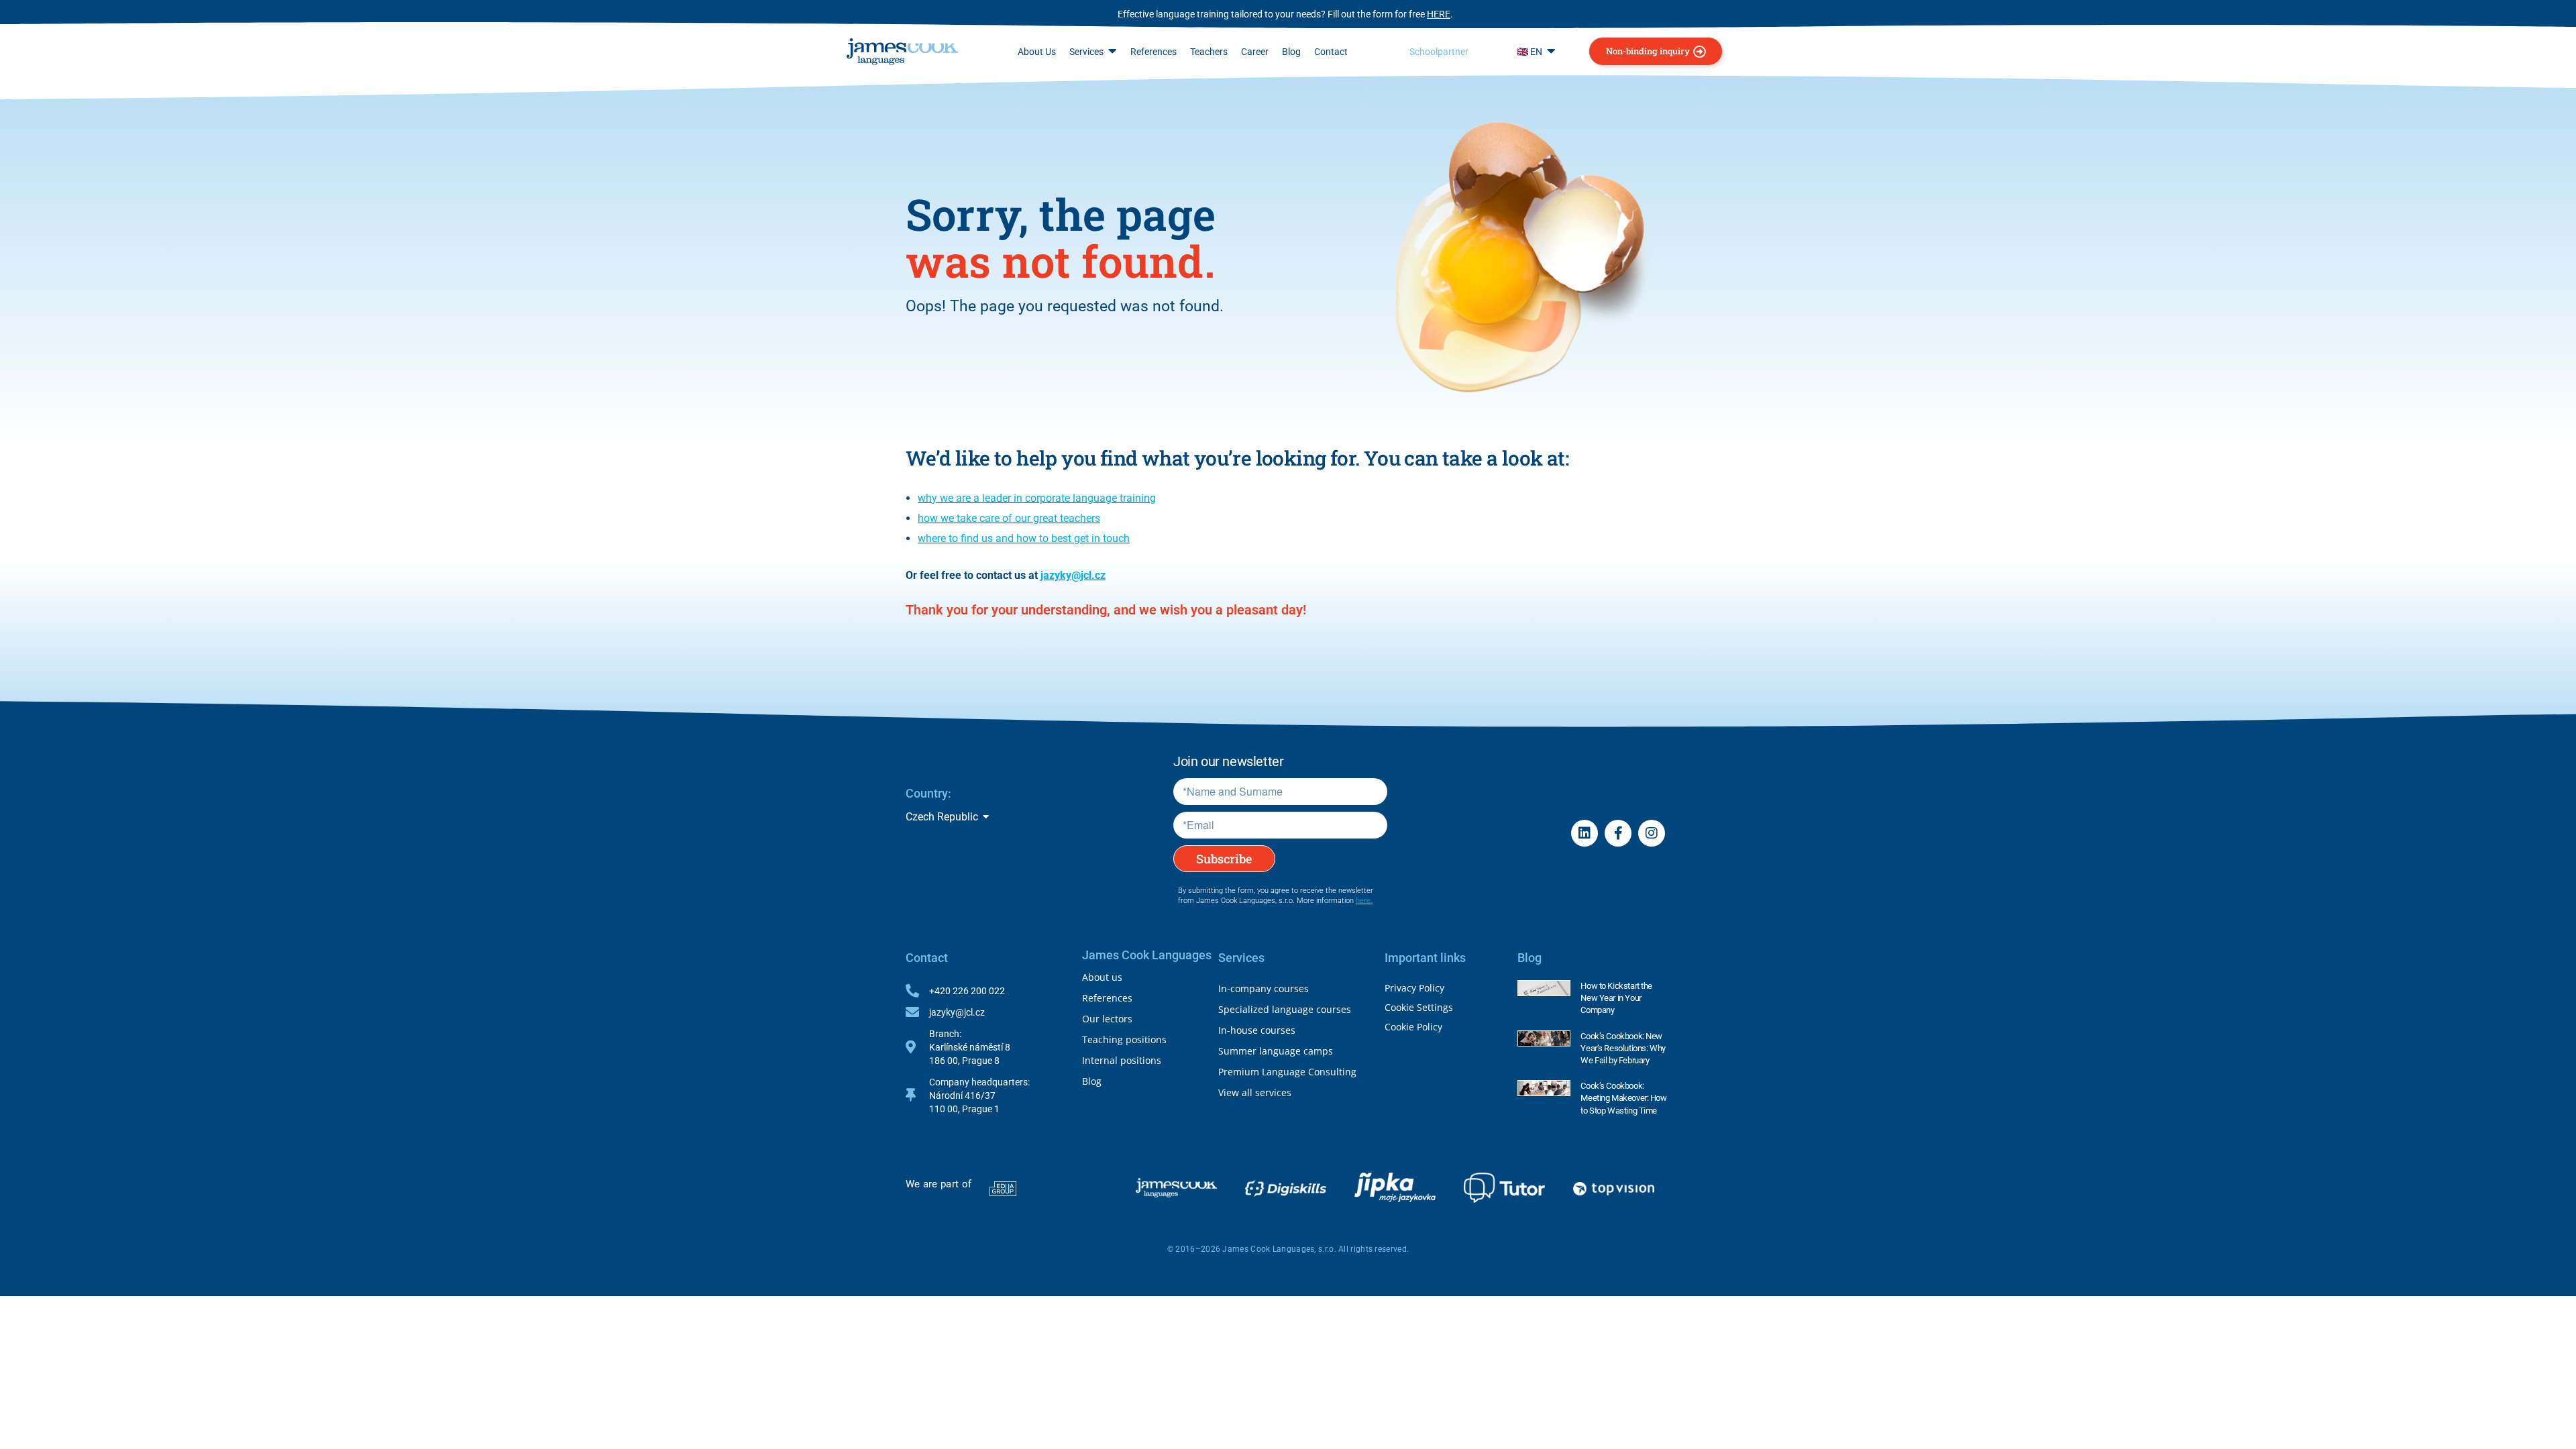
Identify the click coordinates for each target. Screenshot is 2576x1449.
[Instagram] (1652, 833)
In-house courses (1257, 1030)
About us (1102, 977)
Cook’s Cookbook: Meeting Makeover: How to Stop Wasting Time (1623, 1098)
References (1107, 998)
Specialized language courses (1285, 1009)
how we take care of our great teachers (1009, 518)
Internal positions (1122, 1060)
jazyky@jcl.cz (1073, 575)
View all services (1255, 1092)
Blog (1092, 1081)
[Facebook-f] (1618, 833)
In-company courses (1264, 988)
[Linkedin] (1585, 833)
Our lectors (1107, 1019)
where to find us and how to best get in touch (1024, 538)
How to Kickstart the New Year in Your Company (1616, 998)
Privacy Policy (1414, 988)
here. (1364, 901)
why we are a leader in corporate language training (1037, 498)
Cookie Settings (1419, 1007)
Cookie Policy (1413, 1027)
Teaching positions (1124, 1039)
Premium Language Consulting (1287, 1072)
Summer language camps (1276, 1051)
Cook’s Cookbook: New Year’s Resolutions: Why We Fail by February (1623, 1048)
